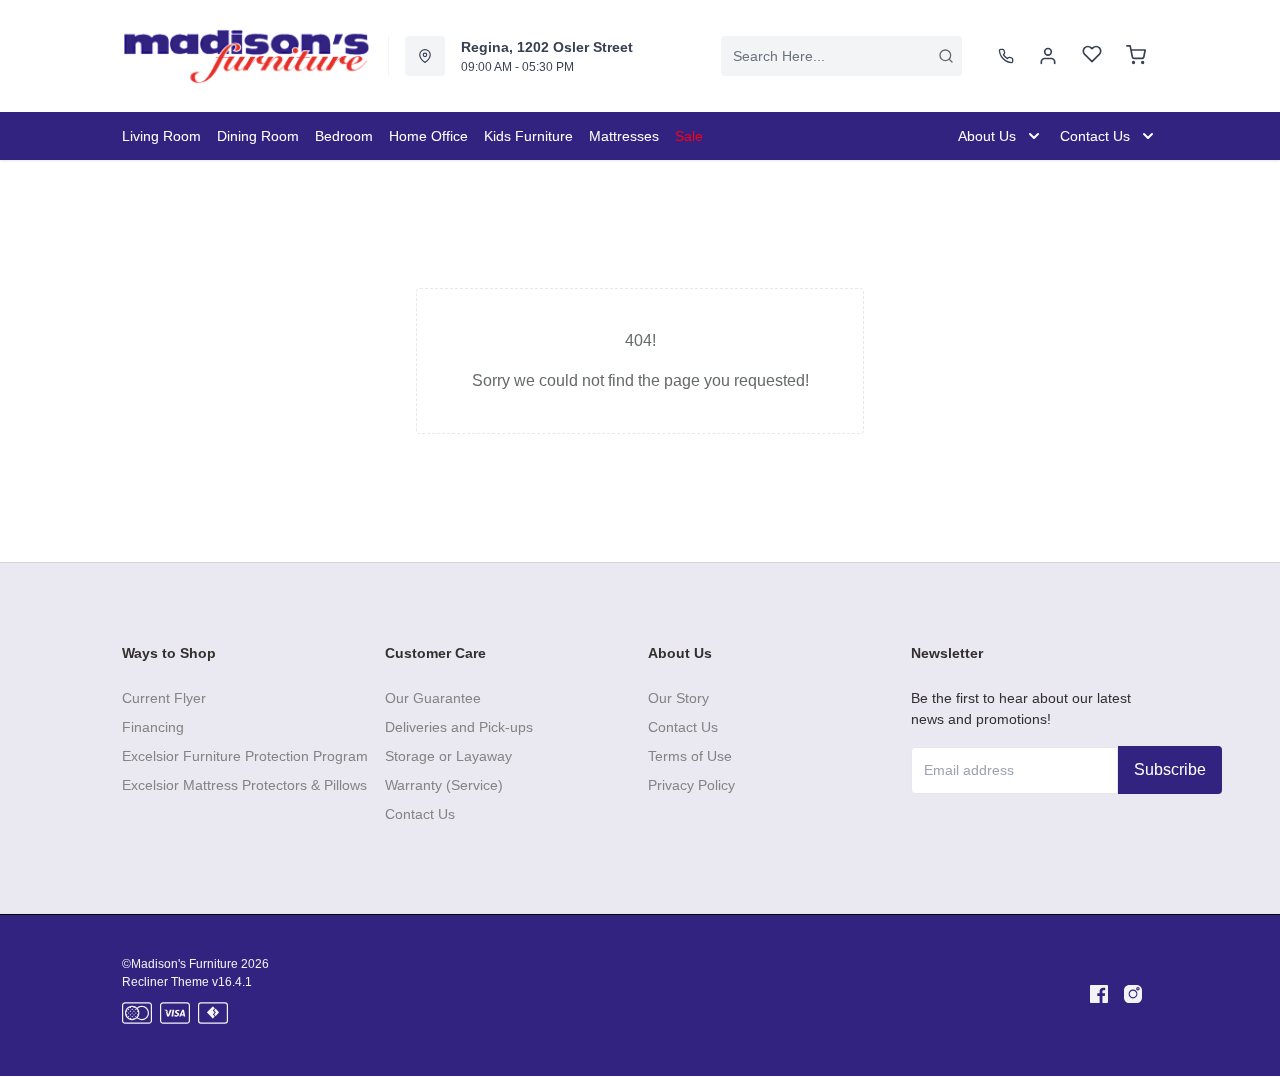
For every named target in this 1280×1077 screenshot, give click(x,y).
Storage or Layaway (448, 756)
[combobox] (841, 56)
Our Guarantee (433, 698)
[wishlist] (1092, 56)
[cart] (1136, 56)
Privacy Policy (691, 785)
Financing (153, 727)
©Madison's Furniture (180, 964)
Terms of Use (690, 756)
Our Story (678, 698)
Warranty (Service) (444, 785)
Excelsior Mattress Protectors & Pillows (244, 785)
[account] (1048, 56)
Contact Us (420, 814)
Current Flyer (164, 698)
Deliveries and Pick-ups (459, 727)
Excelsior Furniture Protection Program (245, 756)
